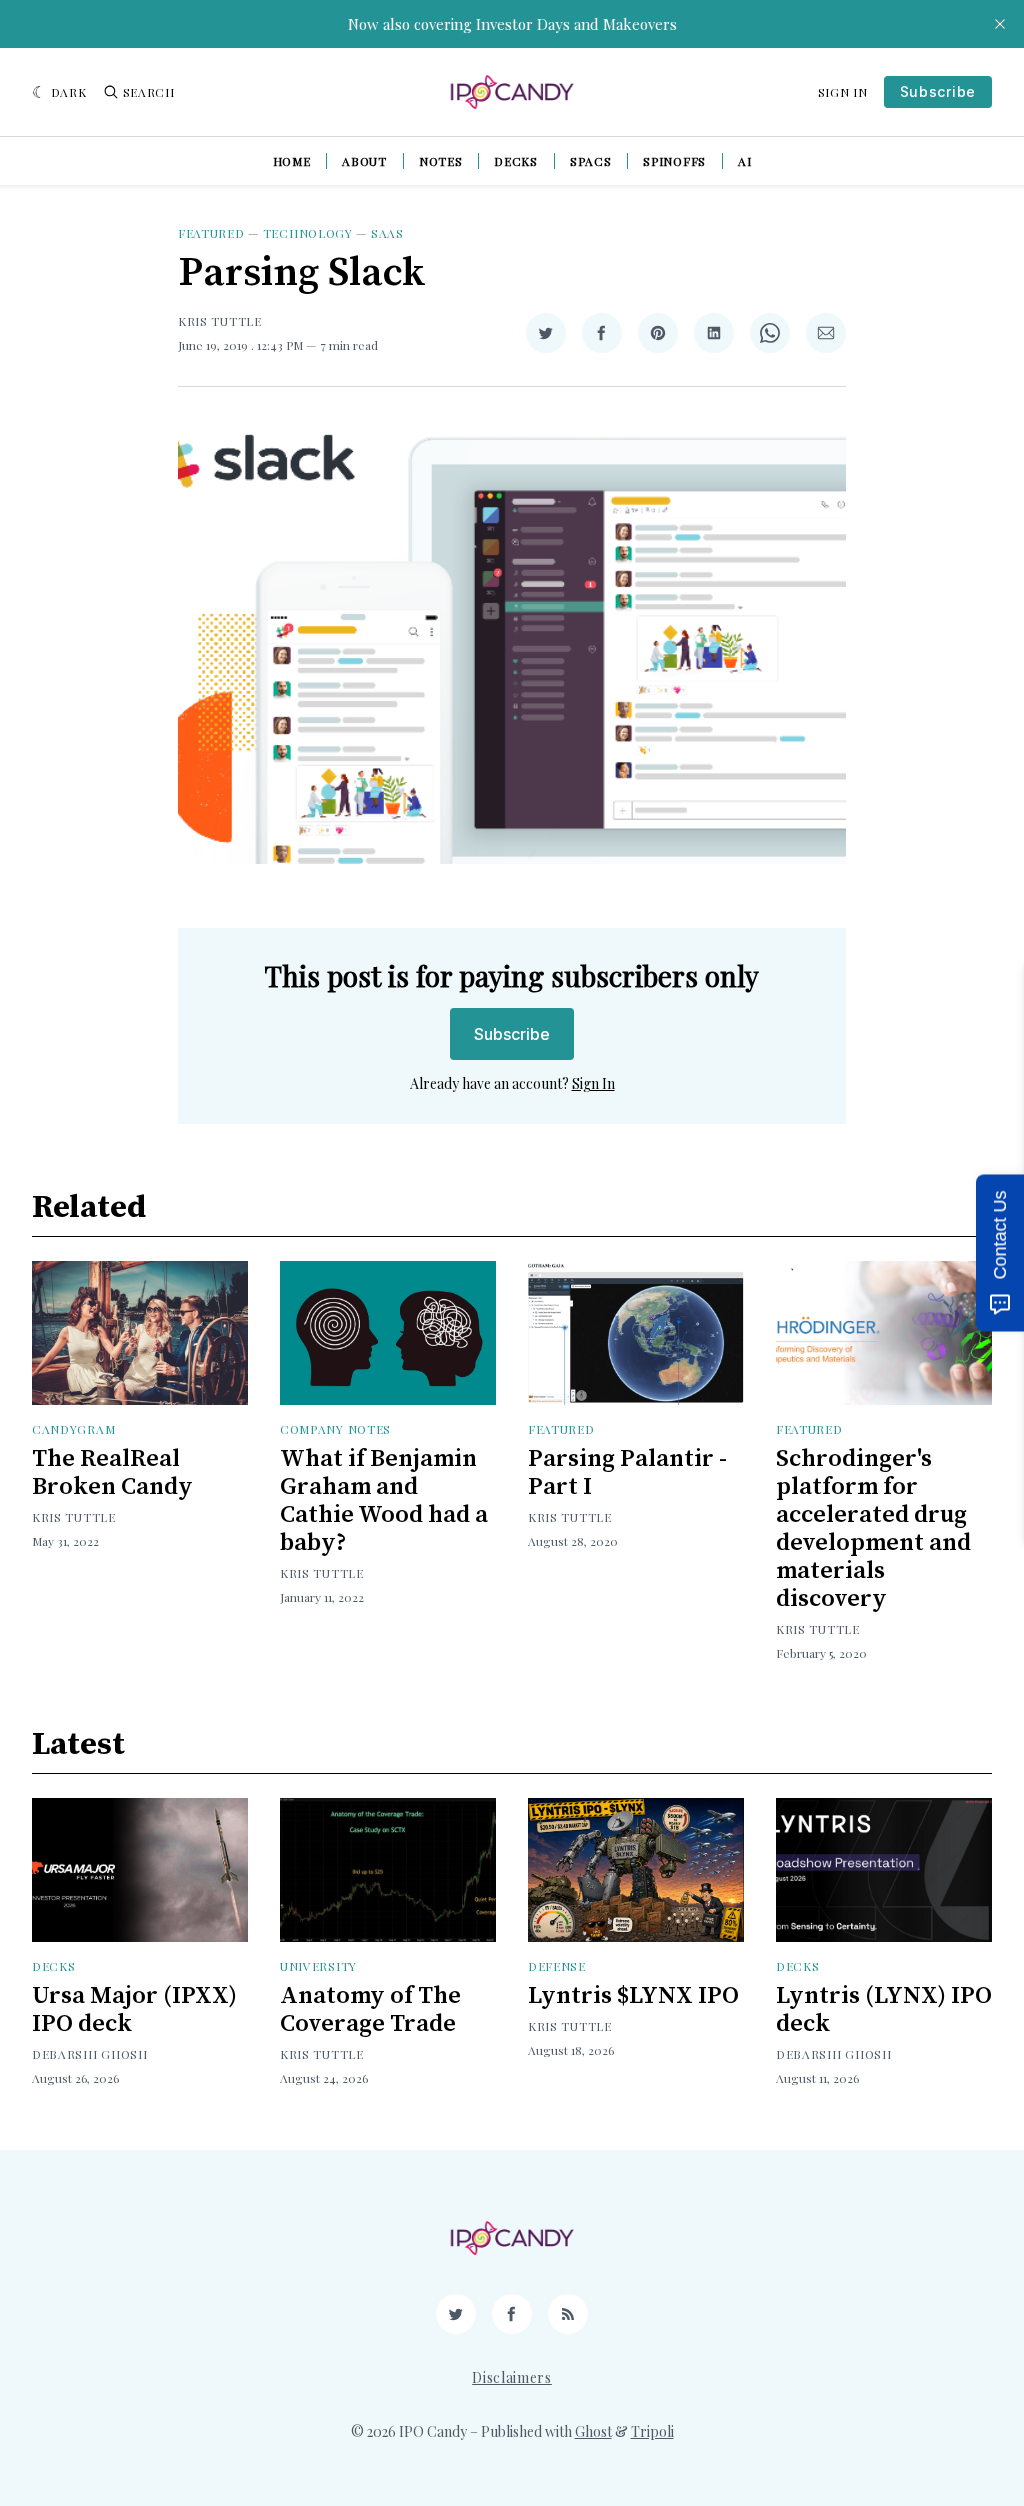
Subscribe (938, 91)
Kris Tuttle (220, 321)
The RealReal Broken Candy (112, 1473)
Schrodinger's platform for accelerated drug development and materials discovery (873, 1529)
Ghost (593, 2431)
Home (292, 161)
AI (744, 161)
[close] (1000, 24)
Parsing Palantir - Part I (627, 1473)
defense (557, 1966)
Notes (441, 161)
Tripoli (652, 2431)
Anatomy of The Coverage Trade (370, 2010)
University (318, 1966)
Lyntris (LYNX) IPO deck (884, 2010)
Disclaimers (512, 2377)
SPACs (591, 161)
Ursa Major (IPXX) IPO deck (134, 2010)
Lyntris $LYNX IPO (633, 1996)
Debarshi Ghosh (90, 2054)
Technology (308, 233)
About (364, 161)
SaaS (387, 233)
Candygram (73, 1429)
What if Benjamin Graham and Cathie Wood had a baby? (384, 1501)
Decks (516, 161)
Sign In (843, 92)
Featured (211, 233)
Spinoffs (674, 161)
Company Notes (335, 1429)
